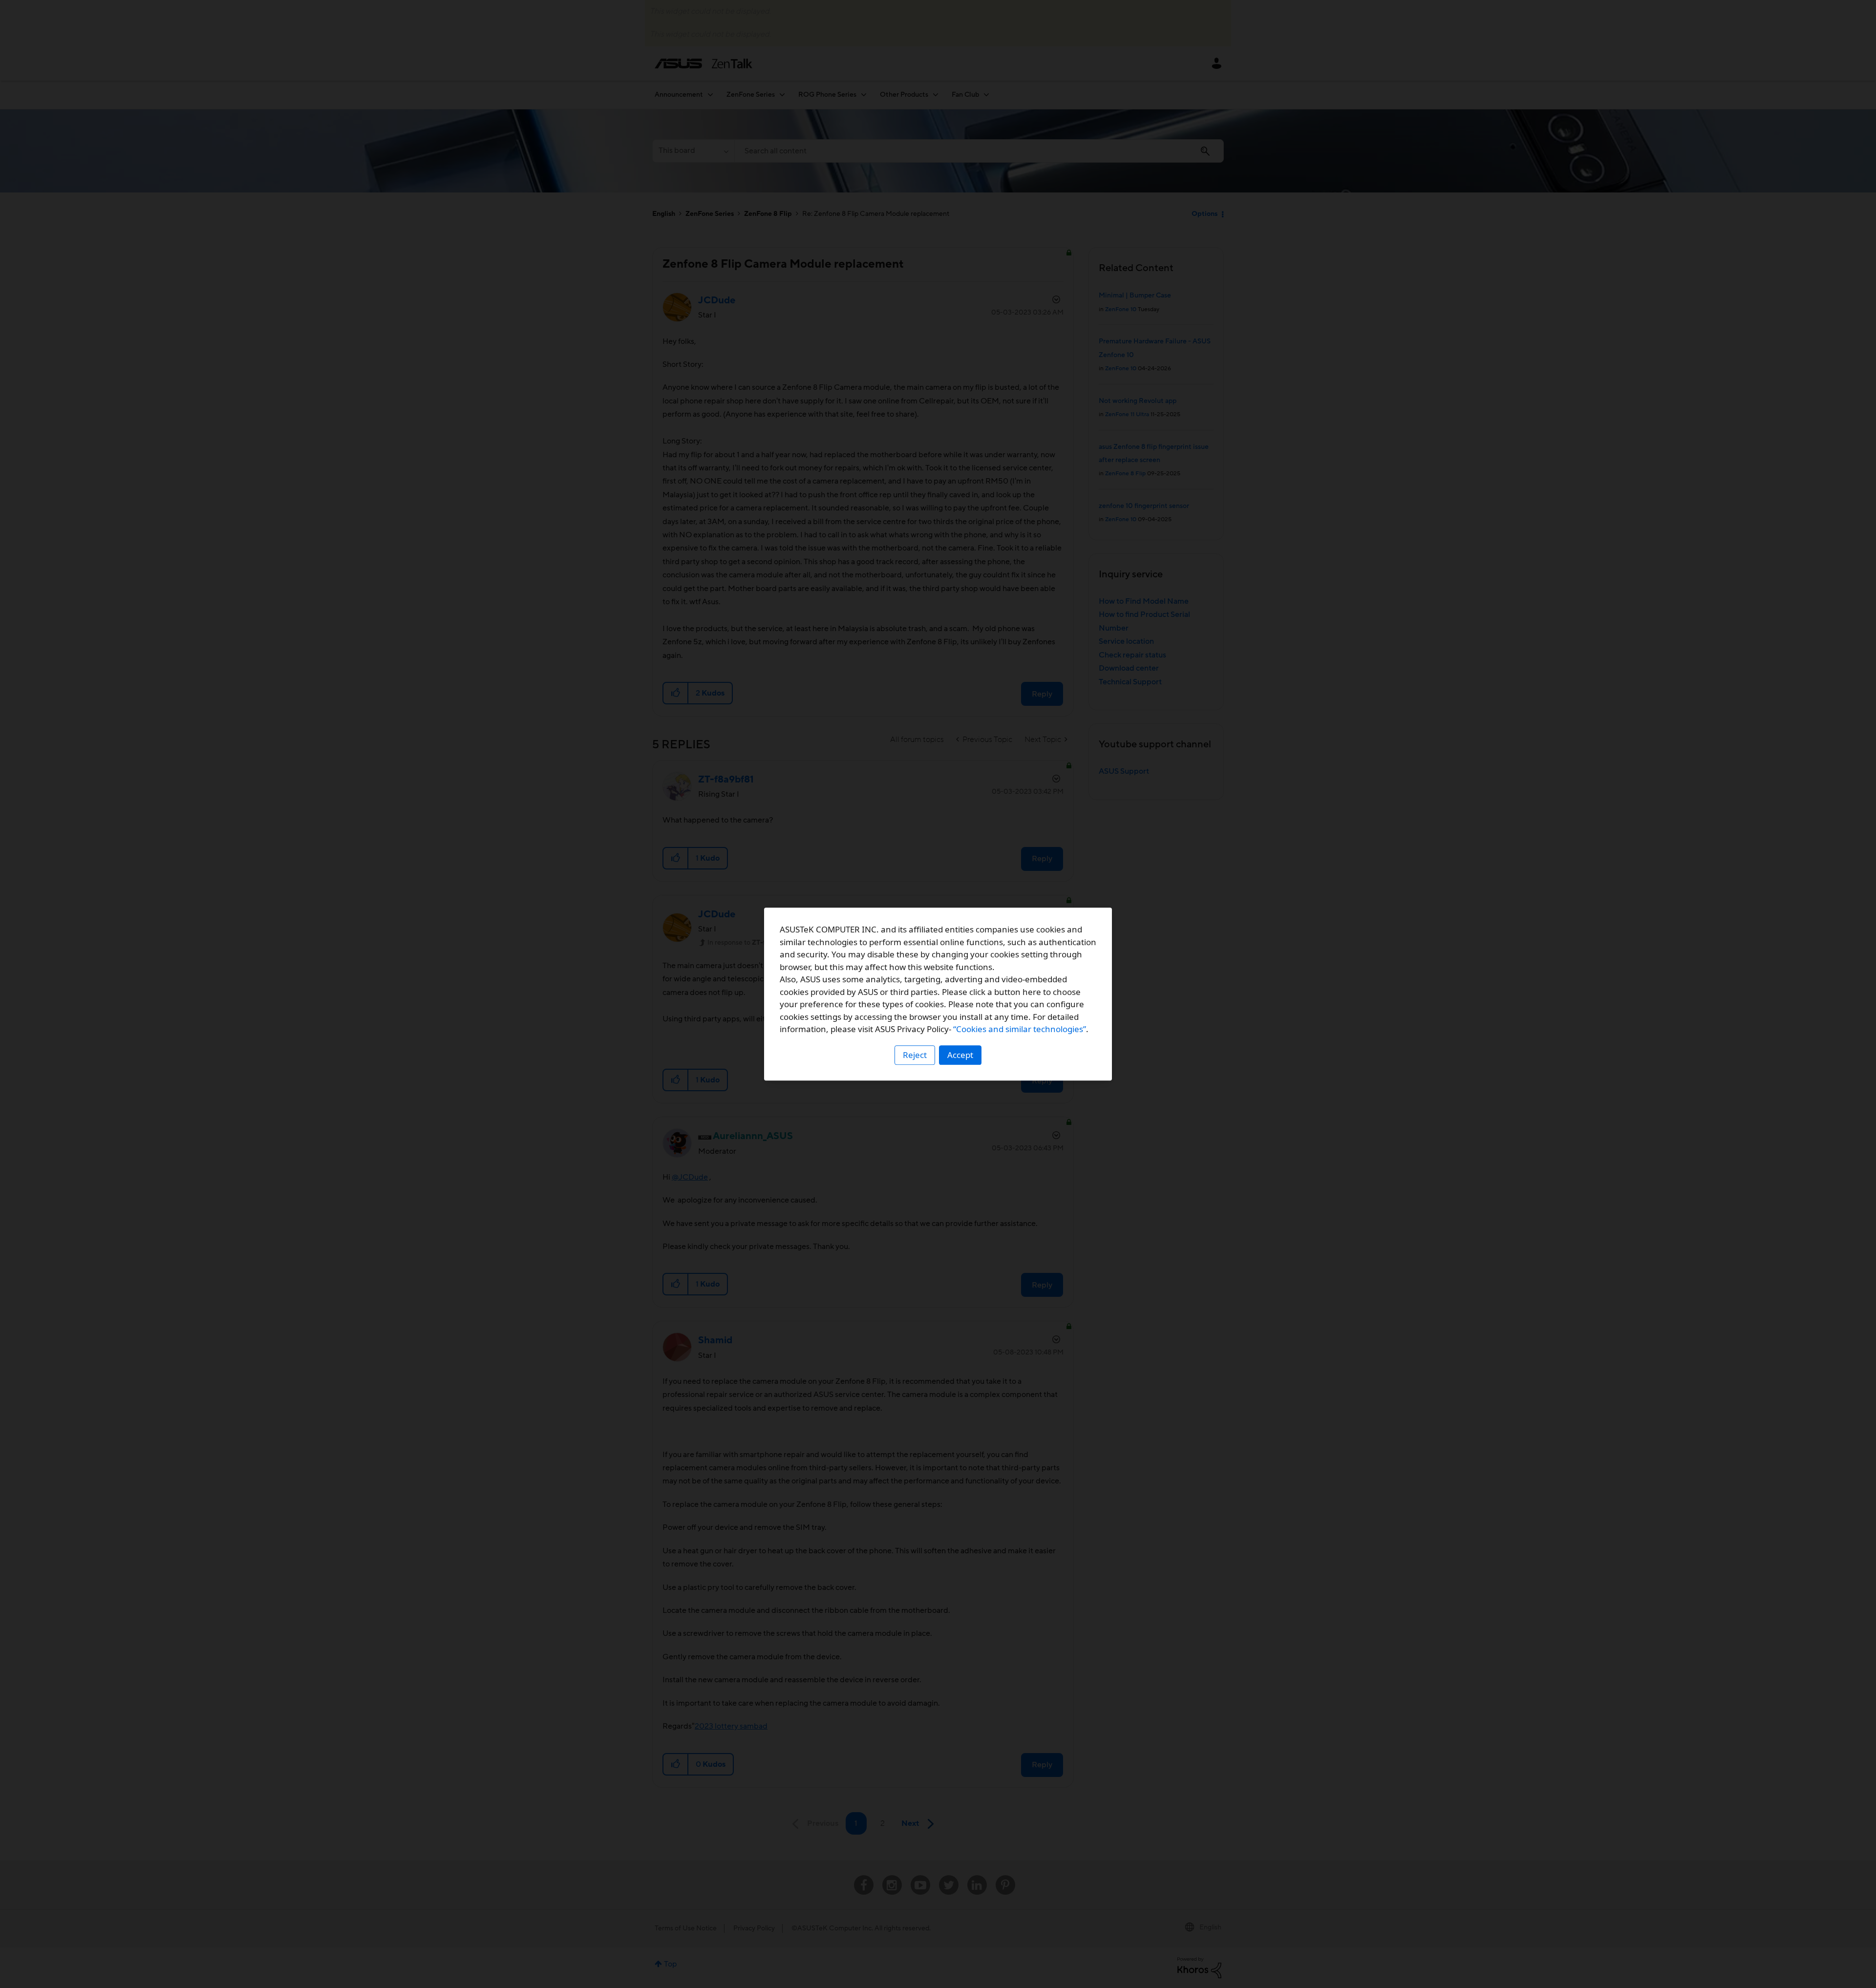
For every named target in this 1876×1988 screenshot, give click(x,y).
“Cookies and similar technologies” (1020, 1029)
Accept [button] (960, 1055)
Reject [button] (915, 1055)
